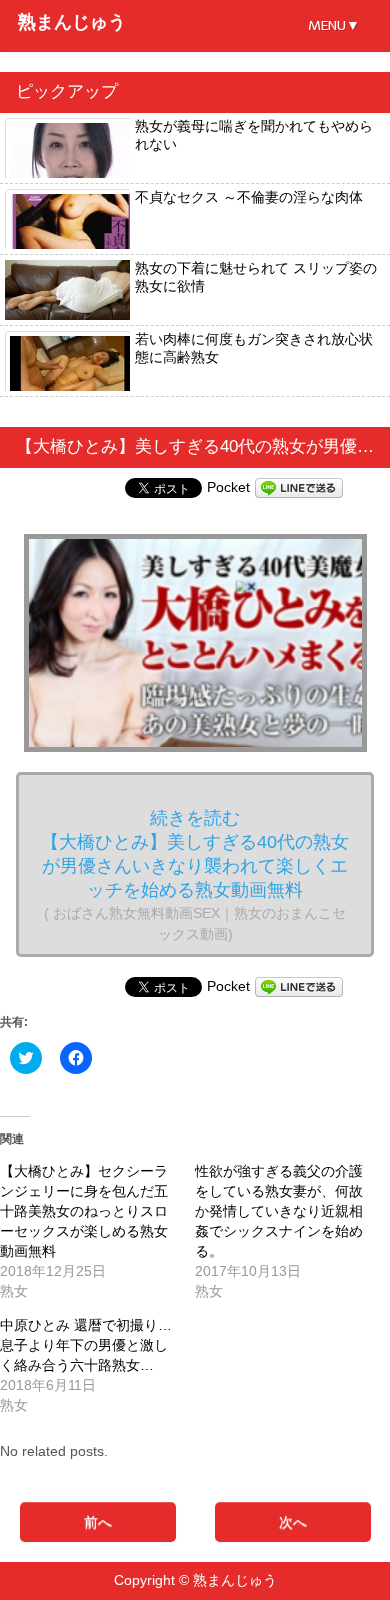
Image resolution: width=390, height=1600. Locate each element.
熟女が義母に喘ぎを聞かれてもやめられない (254, 135)
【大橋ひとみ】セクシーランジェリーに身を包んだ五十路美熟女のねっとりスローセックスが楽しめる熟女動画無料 (84, 1211)
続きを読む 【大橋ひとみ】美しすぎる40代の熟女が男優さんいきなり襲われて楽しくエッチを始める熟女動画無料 (195, 875)
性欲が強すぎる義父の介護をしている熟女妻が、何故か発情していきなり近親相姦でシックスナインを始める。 (279, 1211)
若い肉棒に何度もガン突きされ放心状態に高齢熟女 (254, 348)
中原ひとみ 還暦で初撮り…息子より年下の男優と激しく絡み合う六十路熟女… (86, 1345)
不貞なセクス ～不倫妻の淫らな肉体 (249, 197)
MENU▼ (334, 25)
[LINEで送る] (299, 487)
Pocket (228, 487)
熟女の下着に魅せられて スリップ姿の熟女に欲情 (256, 277)
